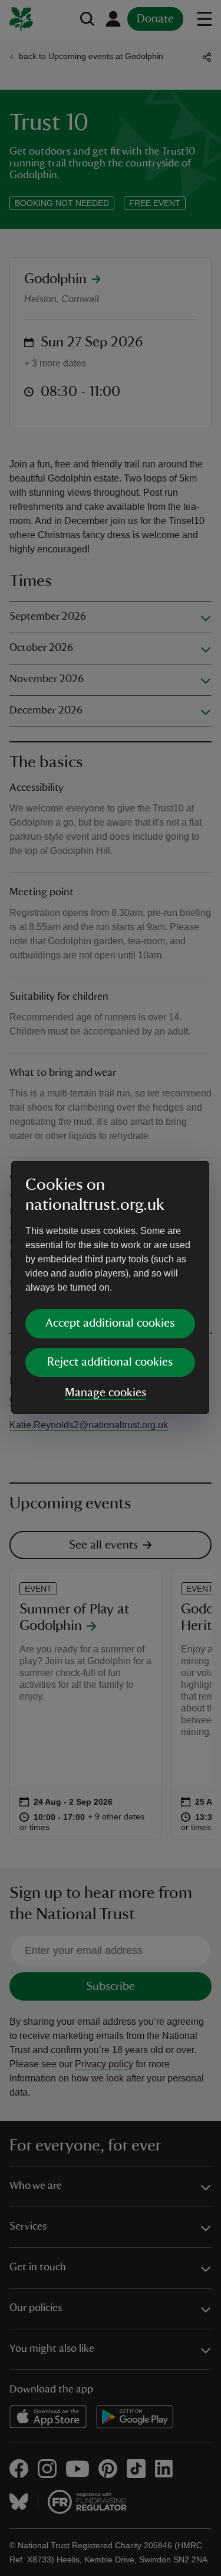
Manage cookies (105, 1393)
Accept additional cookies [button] (110, 1323)
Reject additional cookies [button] (110, 1362)
